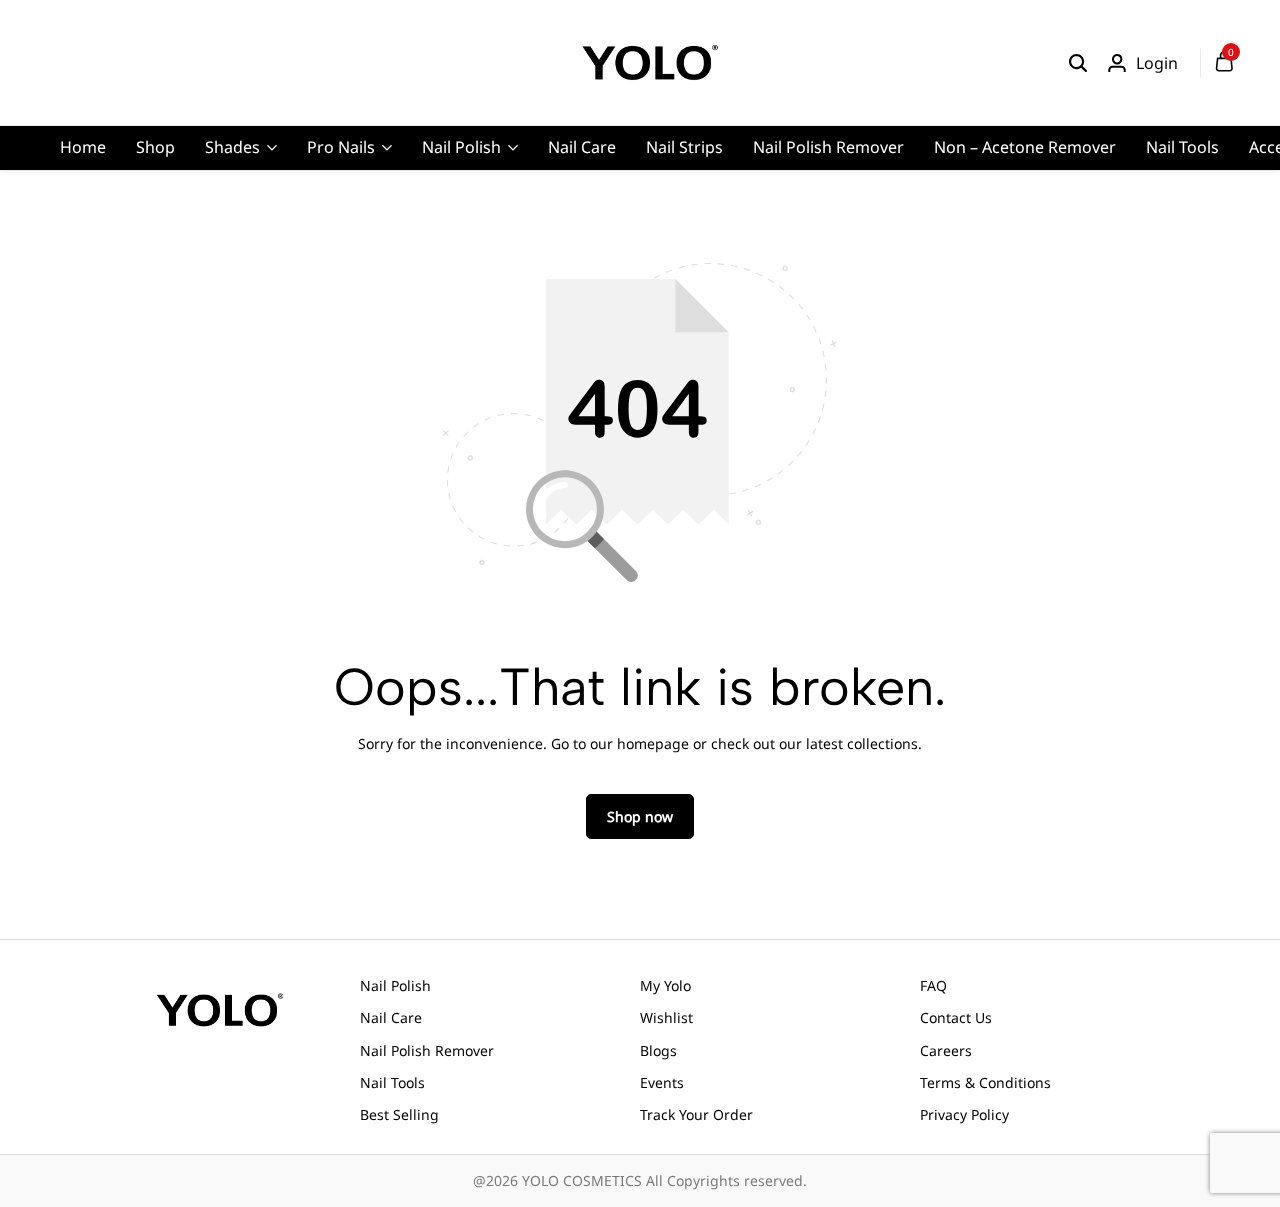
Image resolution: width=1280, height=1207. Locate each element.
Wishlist (666, 1017)
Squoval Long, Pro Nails (445, 244)
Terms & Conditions (985, 1082)
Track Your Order (696, 1114)
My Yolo (665, 985)
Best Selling (399, 1114)
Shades (232, 147)
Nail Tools (1182, 147)
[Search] (1078, 63)
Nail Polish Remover (828, 147)
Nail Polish (461, 147)
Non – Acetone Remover (1025, 147)
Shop (155, 147)
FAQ (933, 985)
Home (83, 147)
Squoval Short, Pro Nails (446, 275)
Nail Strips (684, 147)
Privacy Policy (964, 1114)
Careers (946, 1050)
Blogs (658, 1050)
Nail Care (582, 147)
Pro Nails (341, 147)
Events (662, 1082)
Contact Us (956, 1017)
